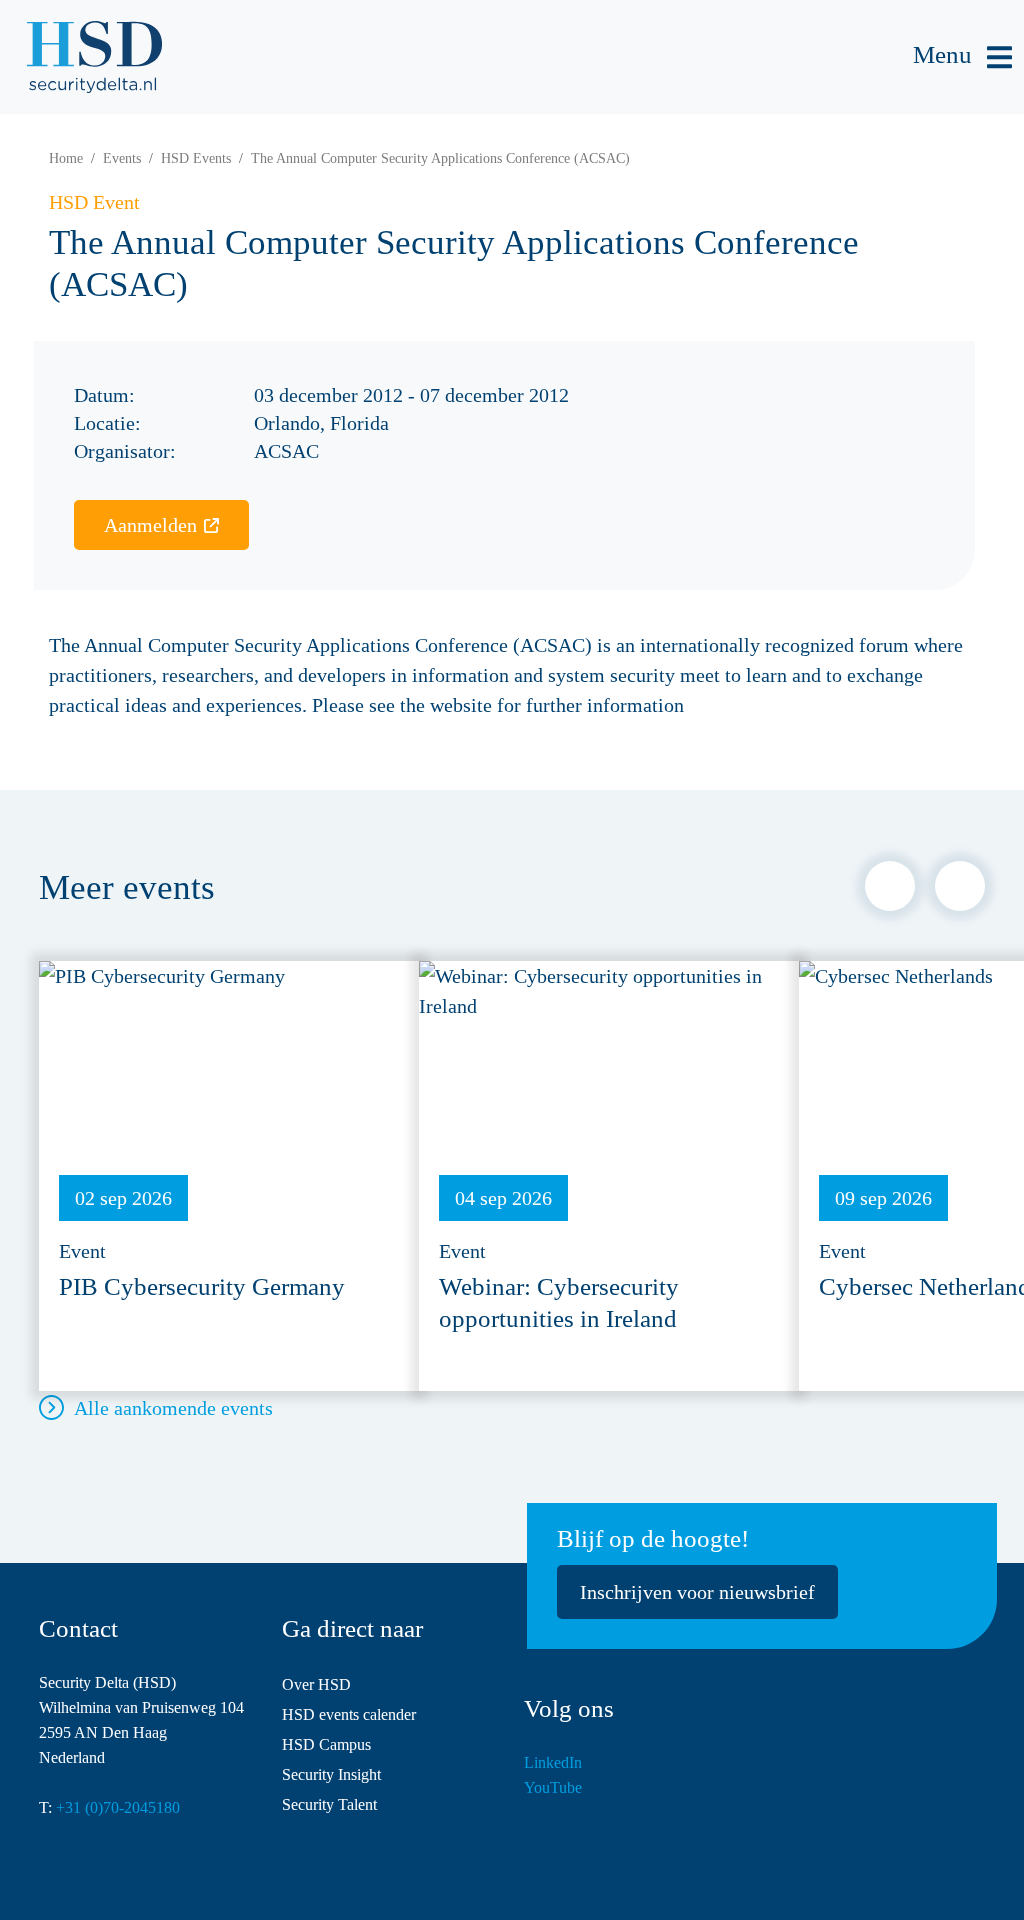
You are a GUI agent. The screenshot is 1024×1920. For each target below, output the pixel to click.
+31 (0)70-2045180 (118, 1807)
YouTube (553, 1787)
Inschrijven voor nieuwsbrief (697, 1592)
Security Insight (331, 1774)
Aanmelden (150, 525)
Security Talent (329, 1804)
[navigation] (962, 57)
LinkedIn (553, 1762)
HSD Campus (326, 1744)
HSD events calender (349, 1714)
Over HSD (316, 1684)
